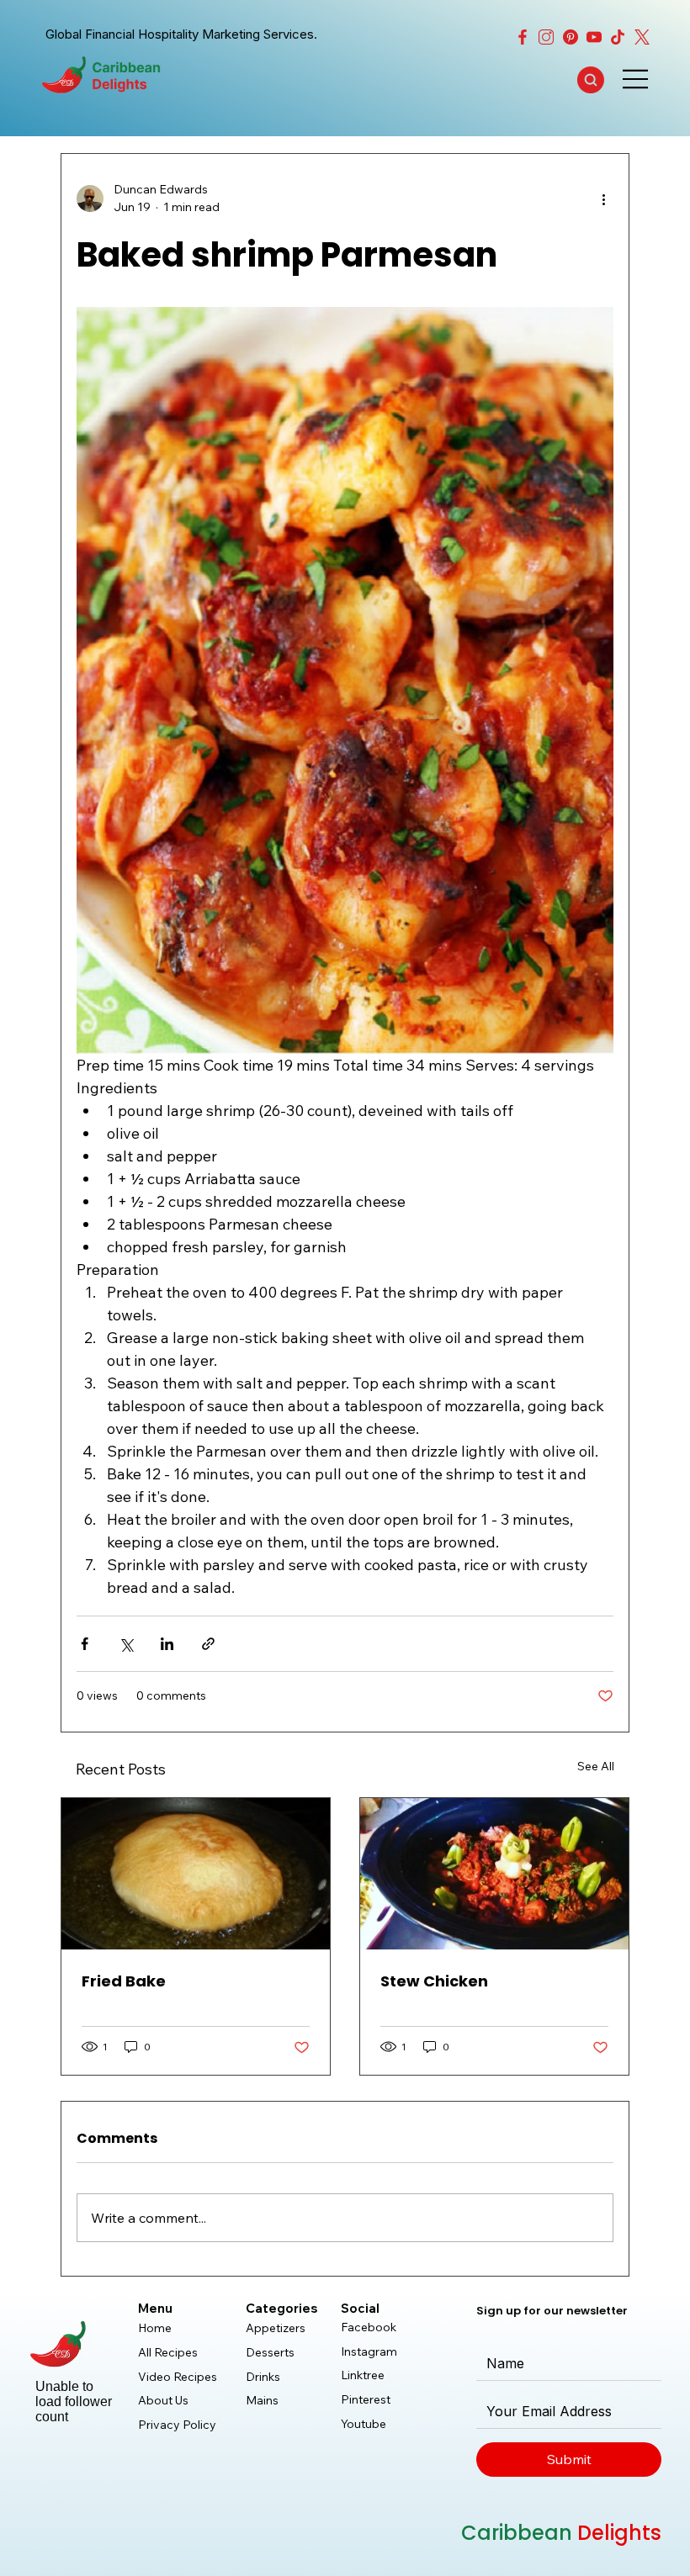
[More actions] (603, 198)
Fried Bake (124, 1981)
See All (596, 1766)
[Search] (591, 80)
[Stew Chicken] (494, 1874)
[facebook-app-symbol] (523, 37)
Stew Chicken (434, 1981)
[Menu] (636, 79)
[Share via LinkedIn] (167, 1644)
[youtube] (594, 37)
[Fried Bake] (196, 1874)
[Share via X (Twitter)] (126, 1644)
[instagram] (546, 37)
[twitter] (642, 37)
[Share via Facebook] (85, 1644)
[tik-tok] (618, 37)
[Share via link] (208, 1644)
